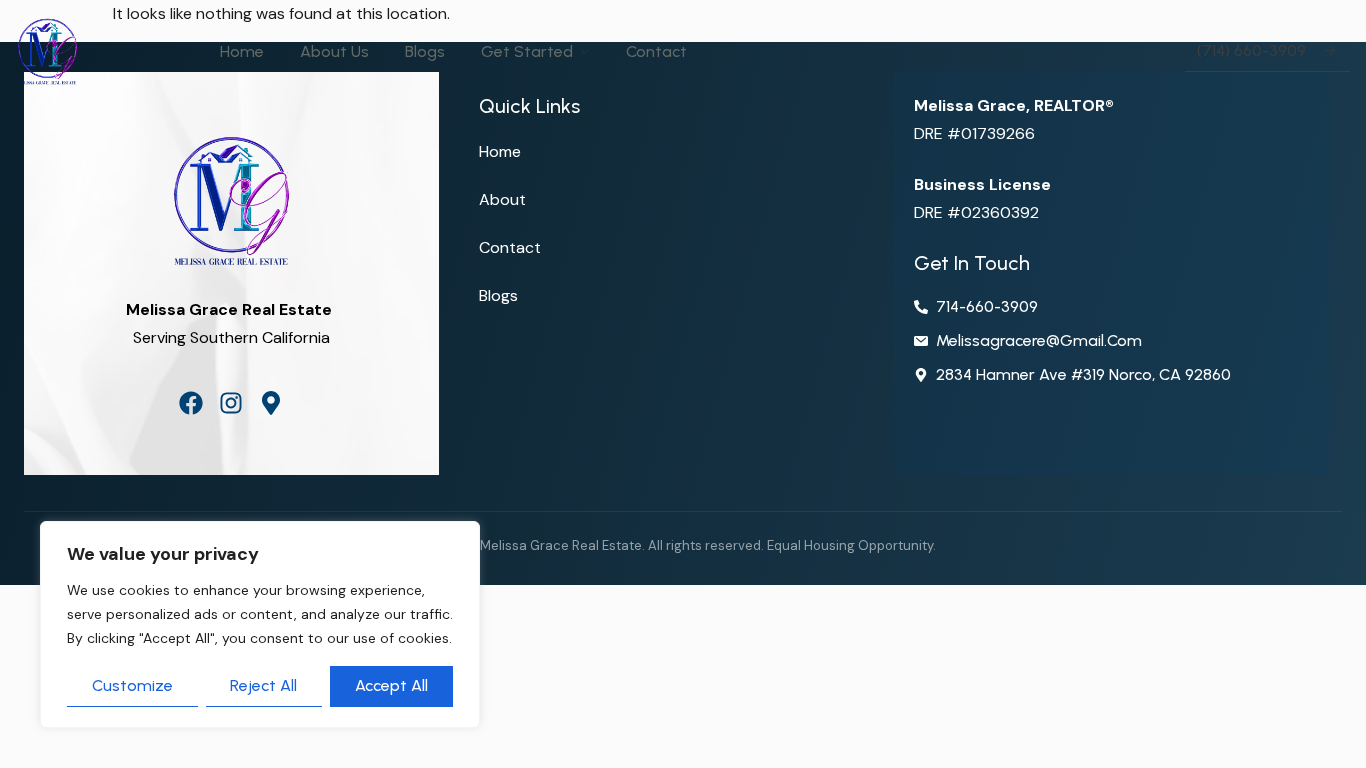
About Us (334, 51)
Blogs (425, 51)
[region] (260, 624)
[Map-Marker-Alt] (271, 403)
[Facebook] (191, 403)
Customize (132, 685)
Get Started (527, 51)
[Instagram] (231, 403)
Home (242, 51)
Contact (656, 51)
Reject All (263, 685)
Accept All (391, 685)
